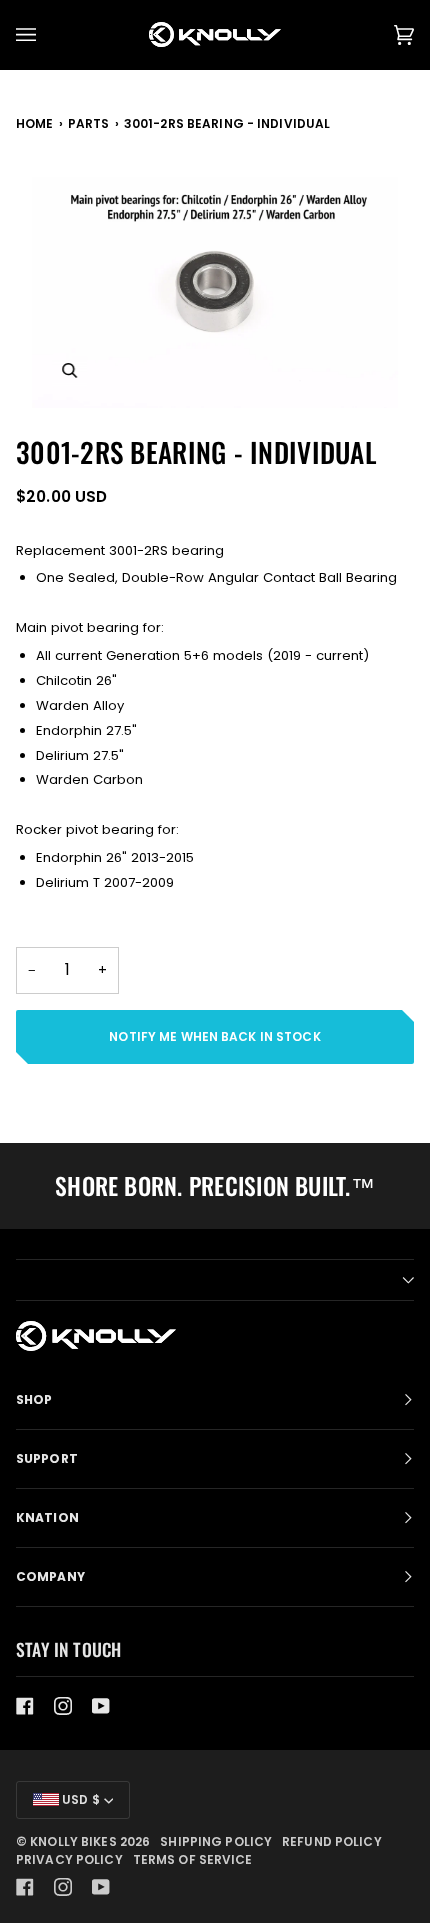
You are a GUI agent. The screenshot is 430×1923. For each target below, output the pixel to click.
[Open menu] (46, 35)
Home (34, 123)
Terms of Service (193, 1859)
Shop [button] (34, 1399)
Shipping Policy (216, 1841)
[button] (215, 1280)
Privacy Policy (69, 1859)
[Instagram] (63, 1706)
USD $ (79, 1799)
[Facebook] (25, 1706)
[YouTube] (101, 1706)
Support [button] (47, 1458)
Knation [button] (47, 1517)
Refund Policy (332, 1841)
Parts (89, 123)
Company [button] (50, 1576)
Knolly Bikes (73, 1841)
